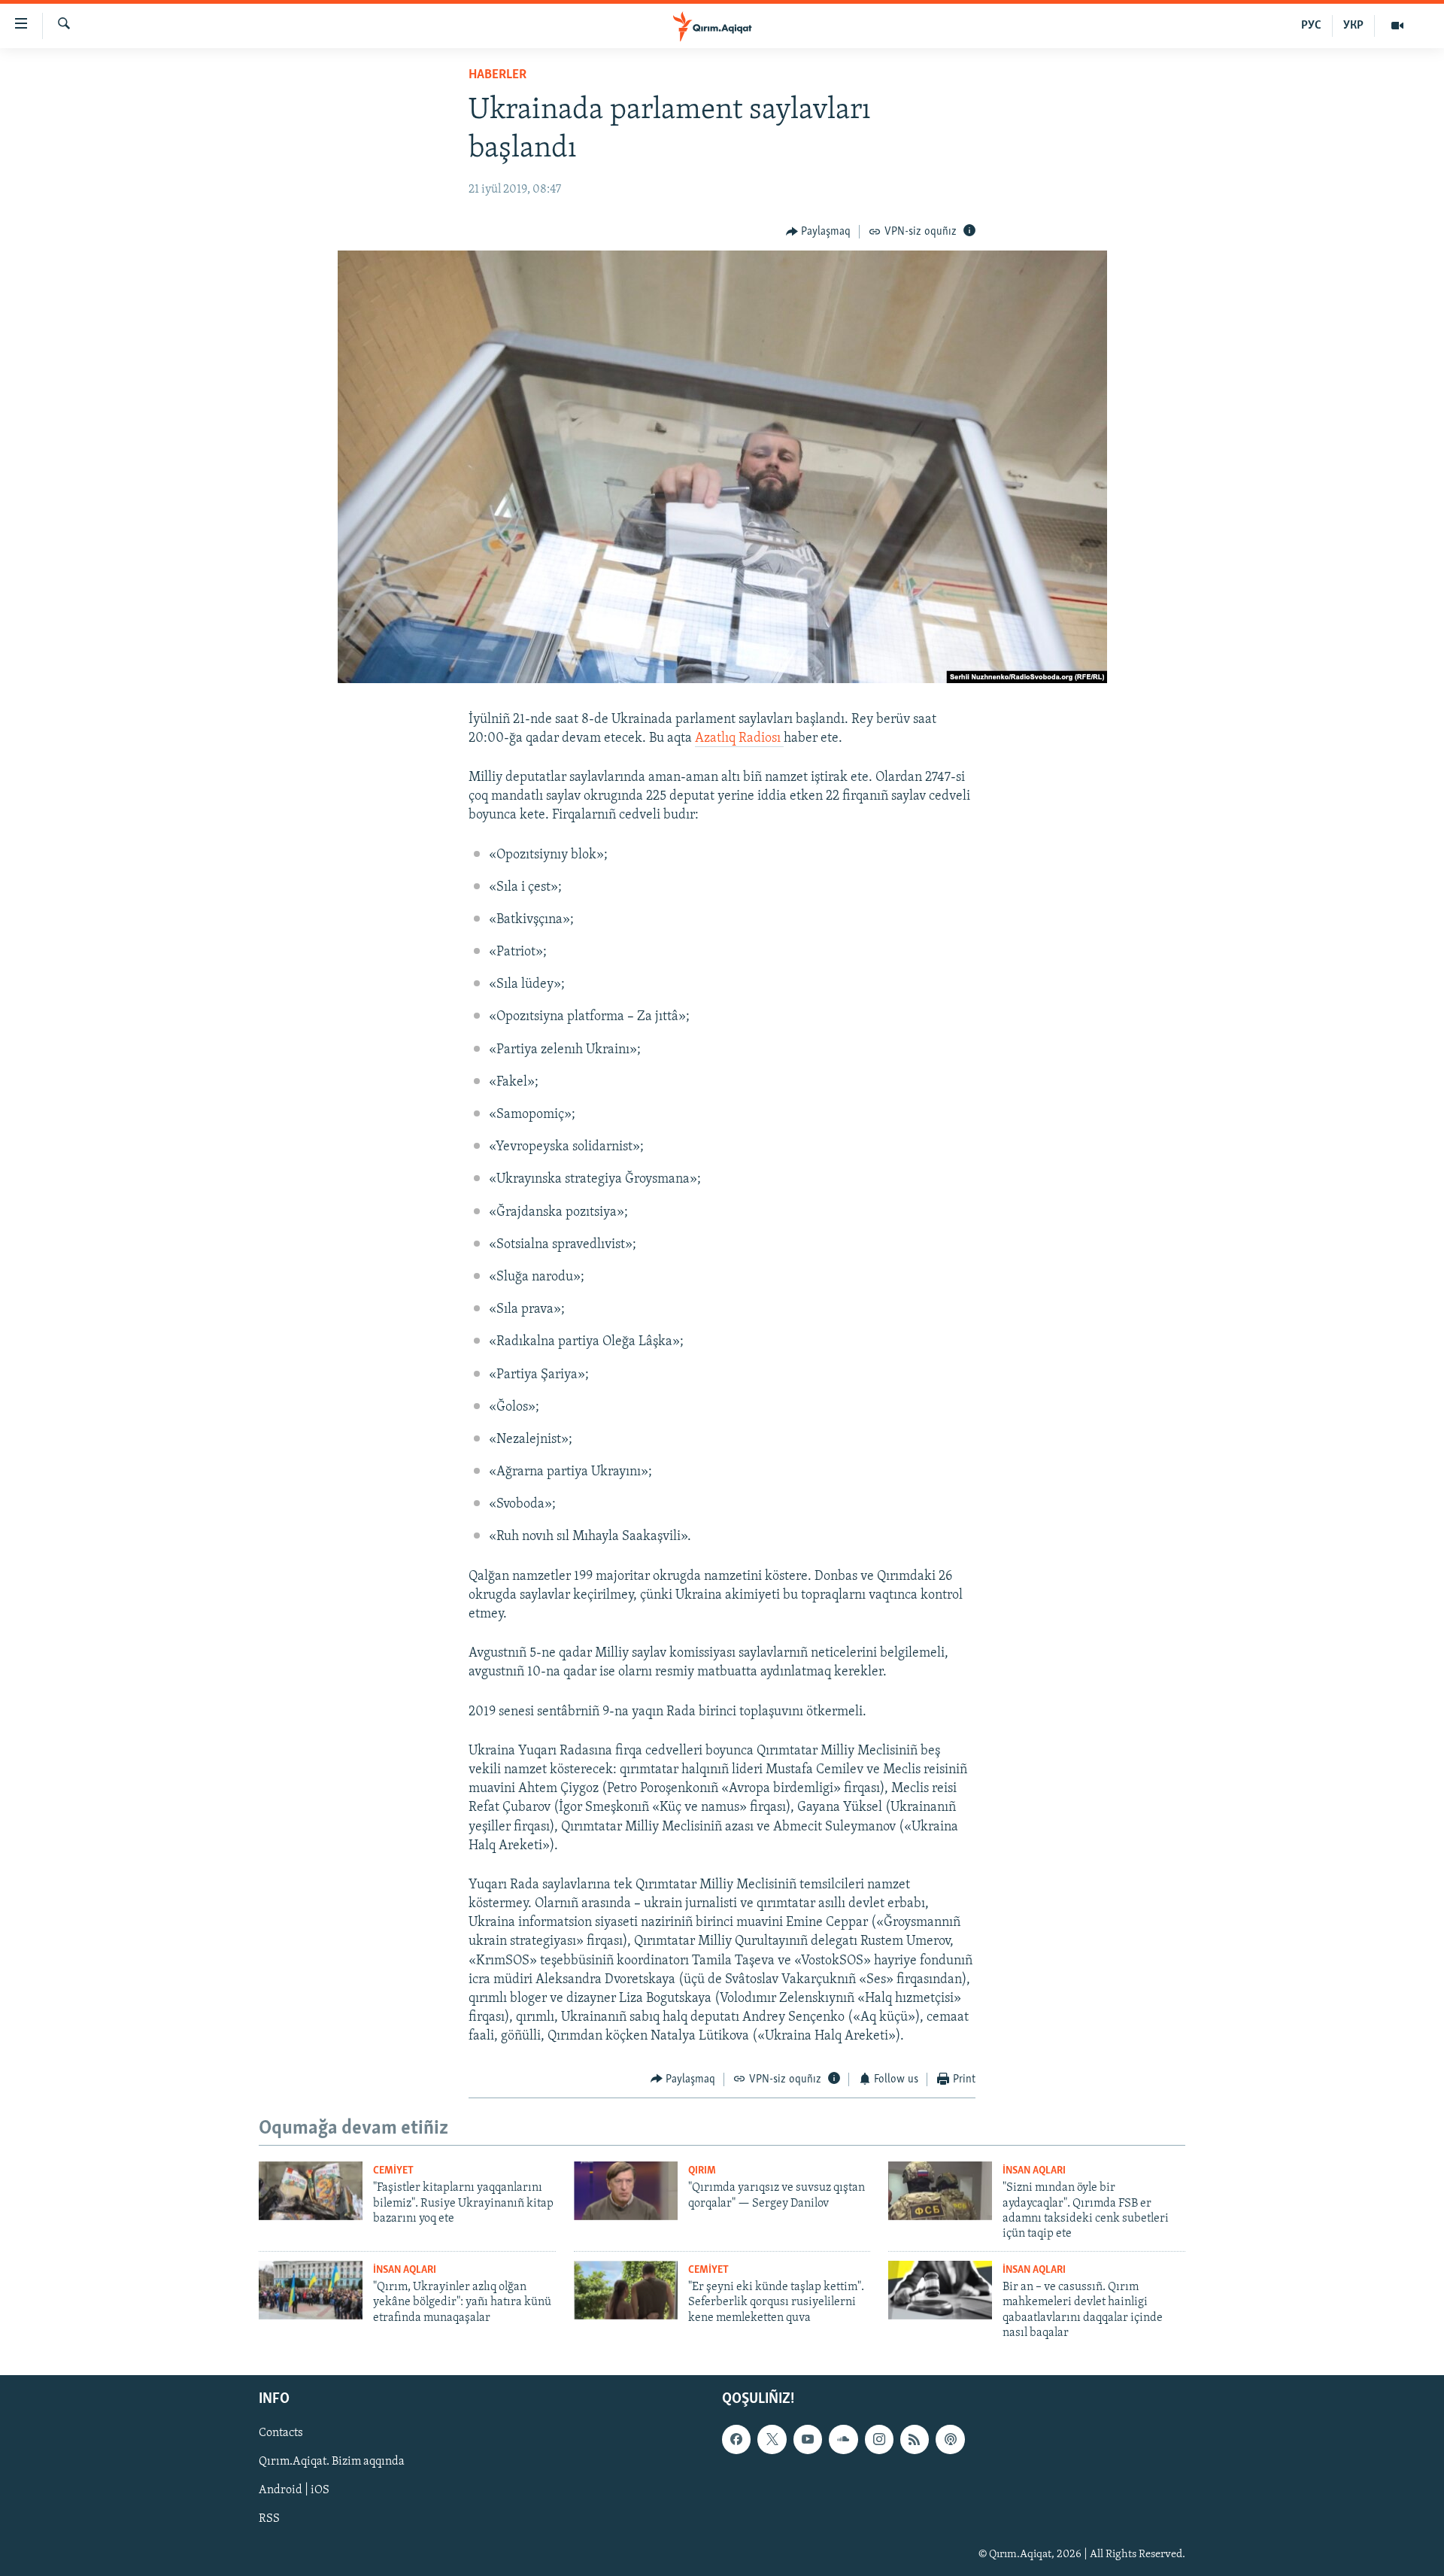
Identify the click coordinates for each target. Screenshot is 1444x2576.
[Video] (1397, 26)
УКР (1353, 26)
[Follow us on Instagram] (879, 2440)
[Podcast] (950, 2440)
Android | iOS (294, 2491)
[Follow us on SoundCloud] (843, 2440)
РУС (1311, 26)
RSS (269, 2520)
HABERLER (498, 75)
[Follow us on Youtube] (808, 2440)
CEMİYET (393, 2171)
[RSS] (915, 2440)
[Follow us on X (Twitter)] (772, 2440)
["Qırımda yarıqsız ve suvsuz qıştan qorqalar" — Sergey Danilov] (626, 2191)
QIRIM (702, 2171)
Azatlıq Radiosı (739, 739)
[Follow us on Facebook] (736, 2440)
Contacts (281, 2434)
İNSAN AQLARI (1034, 2171)
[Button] (819, 232)
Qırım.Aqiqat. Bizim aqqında (332, 2462)
